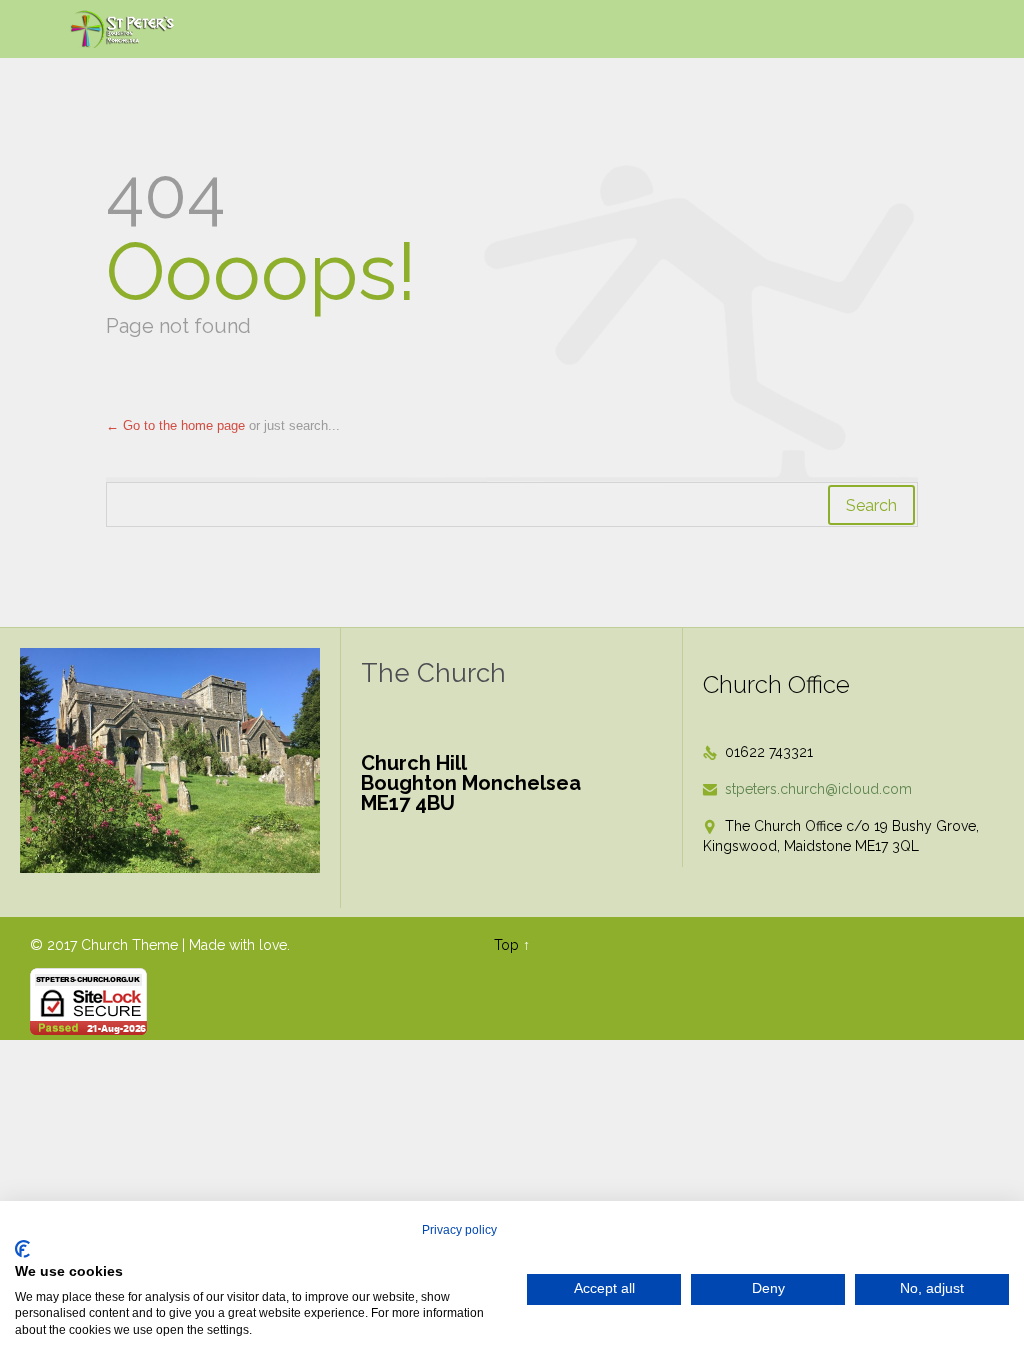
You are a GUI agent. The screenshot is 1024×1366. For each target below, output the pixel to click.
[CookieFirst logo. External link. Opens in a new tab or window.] (22, 1249)
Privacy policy (459, 1230)
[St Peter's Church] (123, 29)
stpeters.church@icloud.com (807, 789)
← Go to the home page (175, 425)
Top (506, 945)
